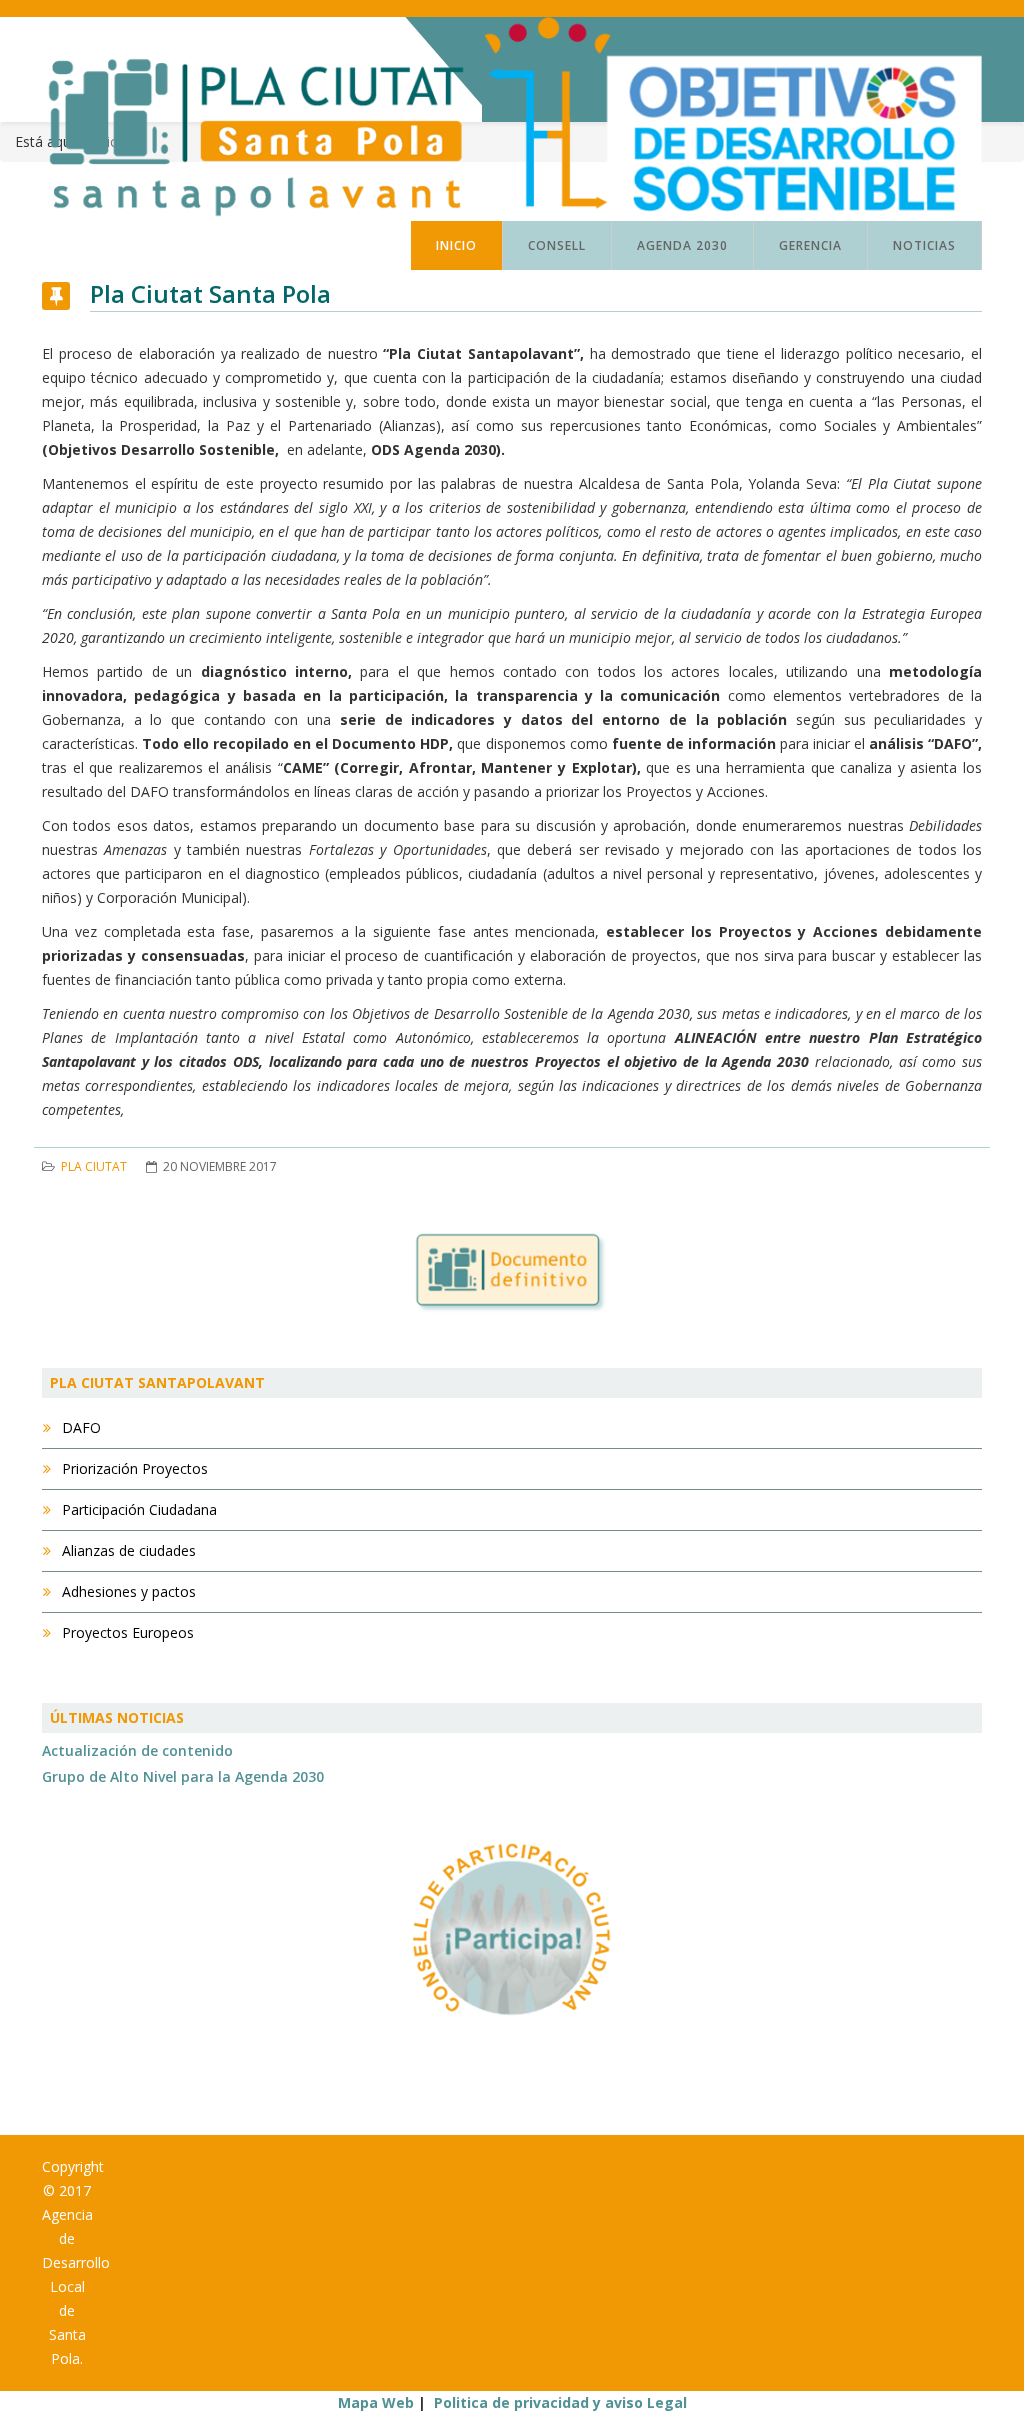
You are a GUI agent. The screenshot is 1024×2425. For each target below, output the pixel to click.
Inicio (456, 245)
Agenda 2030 (682, 245)
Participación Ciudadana (137, 1509)
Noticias (924, 245)
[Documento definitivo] (512, 1274)
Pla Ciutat (94, 1166)
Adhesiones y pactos (127, 1591)
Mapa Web (376, 2402)
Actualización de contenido (137, 1750)
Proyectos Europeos (126, 1632)
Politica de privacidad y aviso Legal (560, 2402)
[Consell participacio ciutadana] (512, 1929)
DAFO (79, 1427)
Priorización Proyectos (133, 1468)
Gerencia (810, 245)
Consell (557, 245)
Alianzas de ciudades (127, 1550)
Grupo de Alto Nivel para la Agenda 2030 (183, 1776)
